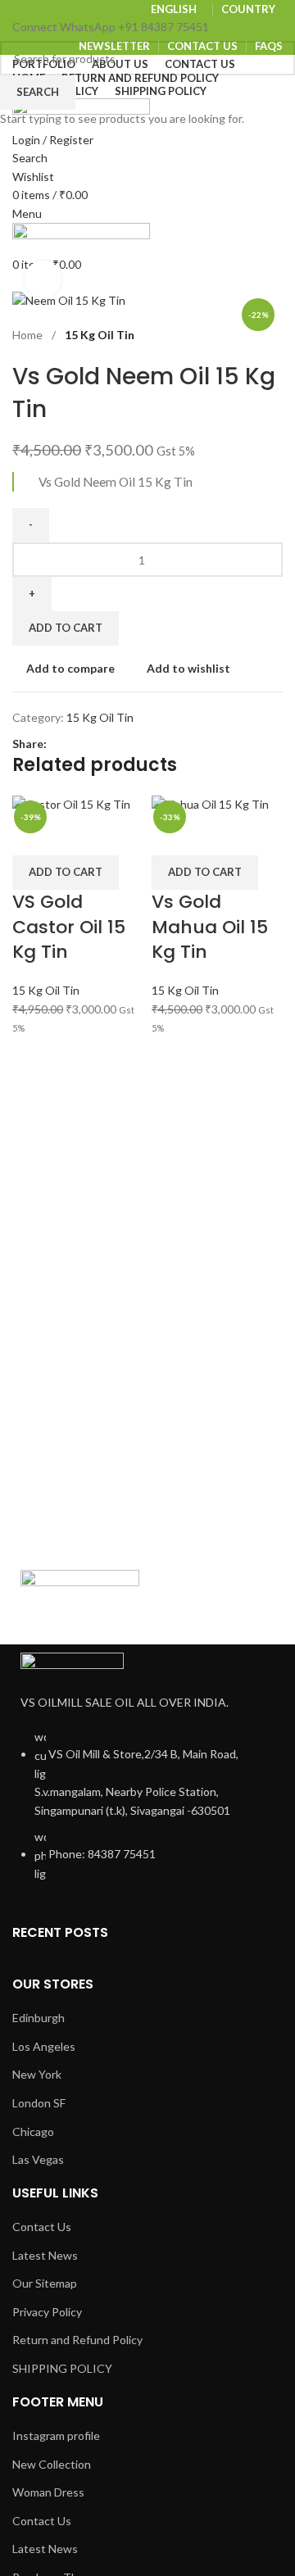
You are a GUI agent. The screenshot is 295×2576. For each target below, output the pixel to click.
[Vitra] (80, 1603)
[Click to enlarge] (43, 279)
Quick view (76, 835)
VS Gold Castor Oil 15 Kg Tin (69, 927)
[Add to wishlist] (120, 835)
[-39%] (71, 803)
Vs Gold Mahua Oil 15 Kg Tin (210, 927)
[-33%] (210, 803)
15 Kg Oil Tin (46, 990)
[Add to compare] (33, 835)
